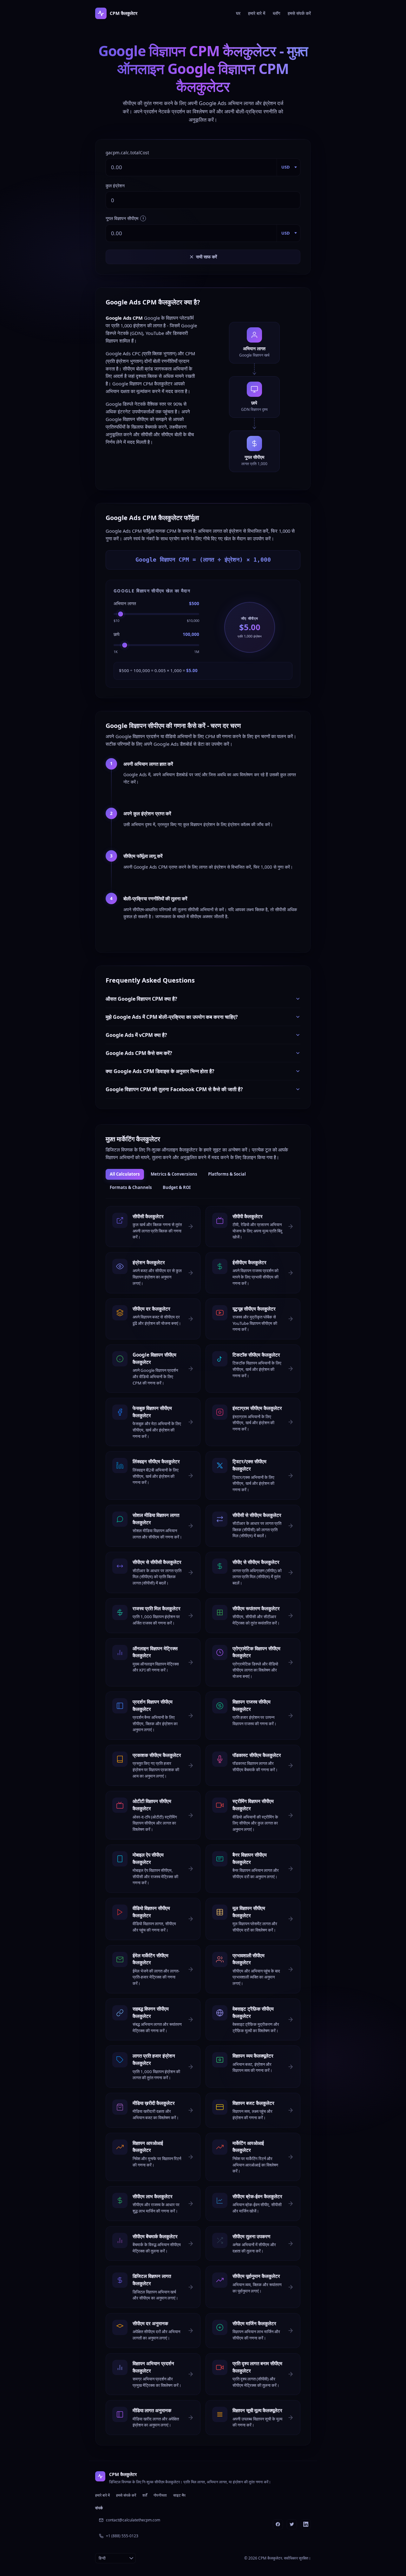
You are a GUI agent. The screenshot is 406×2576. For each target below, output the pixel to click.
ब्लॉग (276, 13)
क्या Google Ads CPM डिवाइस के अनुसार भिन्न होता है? (160, 1071)
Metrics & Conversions (174, 1174)
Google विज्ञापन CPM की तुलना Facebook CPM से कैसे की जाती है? (174, 1089)
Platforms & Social (227, 1174)
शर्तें (145, 2495)
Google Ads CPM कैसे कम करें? (139, 1053)
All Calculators (125, 1174)
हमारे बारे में (257, 13)
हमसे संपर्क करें (299, 13)
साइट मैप (179, 2495)
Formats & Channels (131, 1187)
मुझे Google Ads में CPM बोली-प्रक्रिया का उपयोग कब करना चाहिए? (172, 1017)
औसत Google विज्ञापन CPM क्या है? (141, 999)
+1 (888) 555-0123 (122, 2536)
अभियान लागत (125, 603)
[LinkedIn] (306, 2524)
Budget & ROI (177, 1187)
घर (238, 13)
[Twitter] (292, 2524)
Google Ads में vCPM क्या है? (136, 1035)
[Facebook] (278, 2524)
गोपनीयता (160, 2495)
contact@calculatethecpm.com (133, 2520)
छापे (117, 634)
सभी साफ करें (206, 257)
